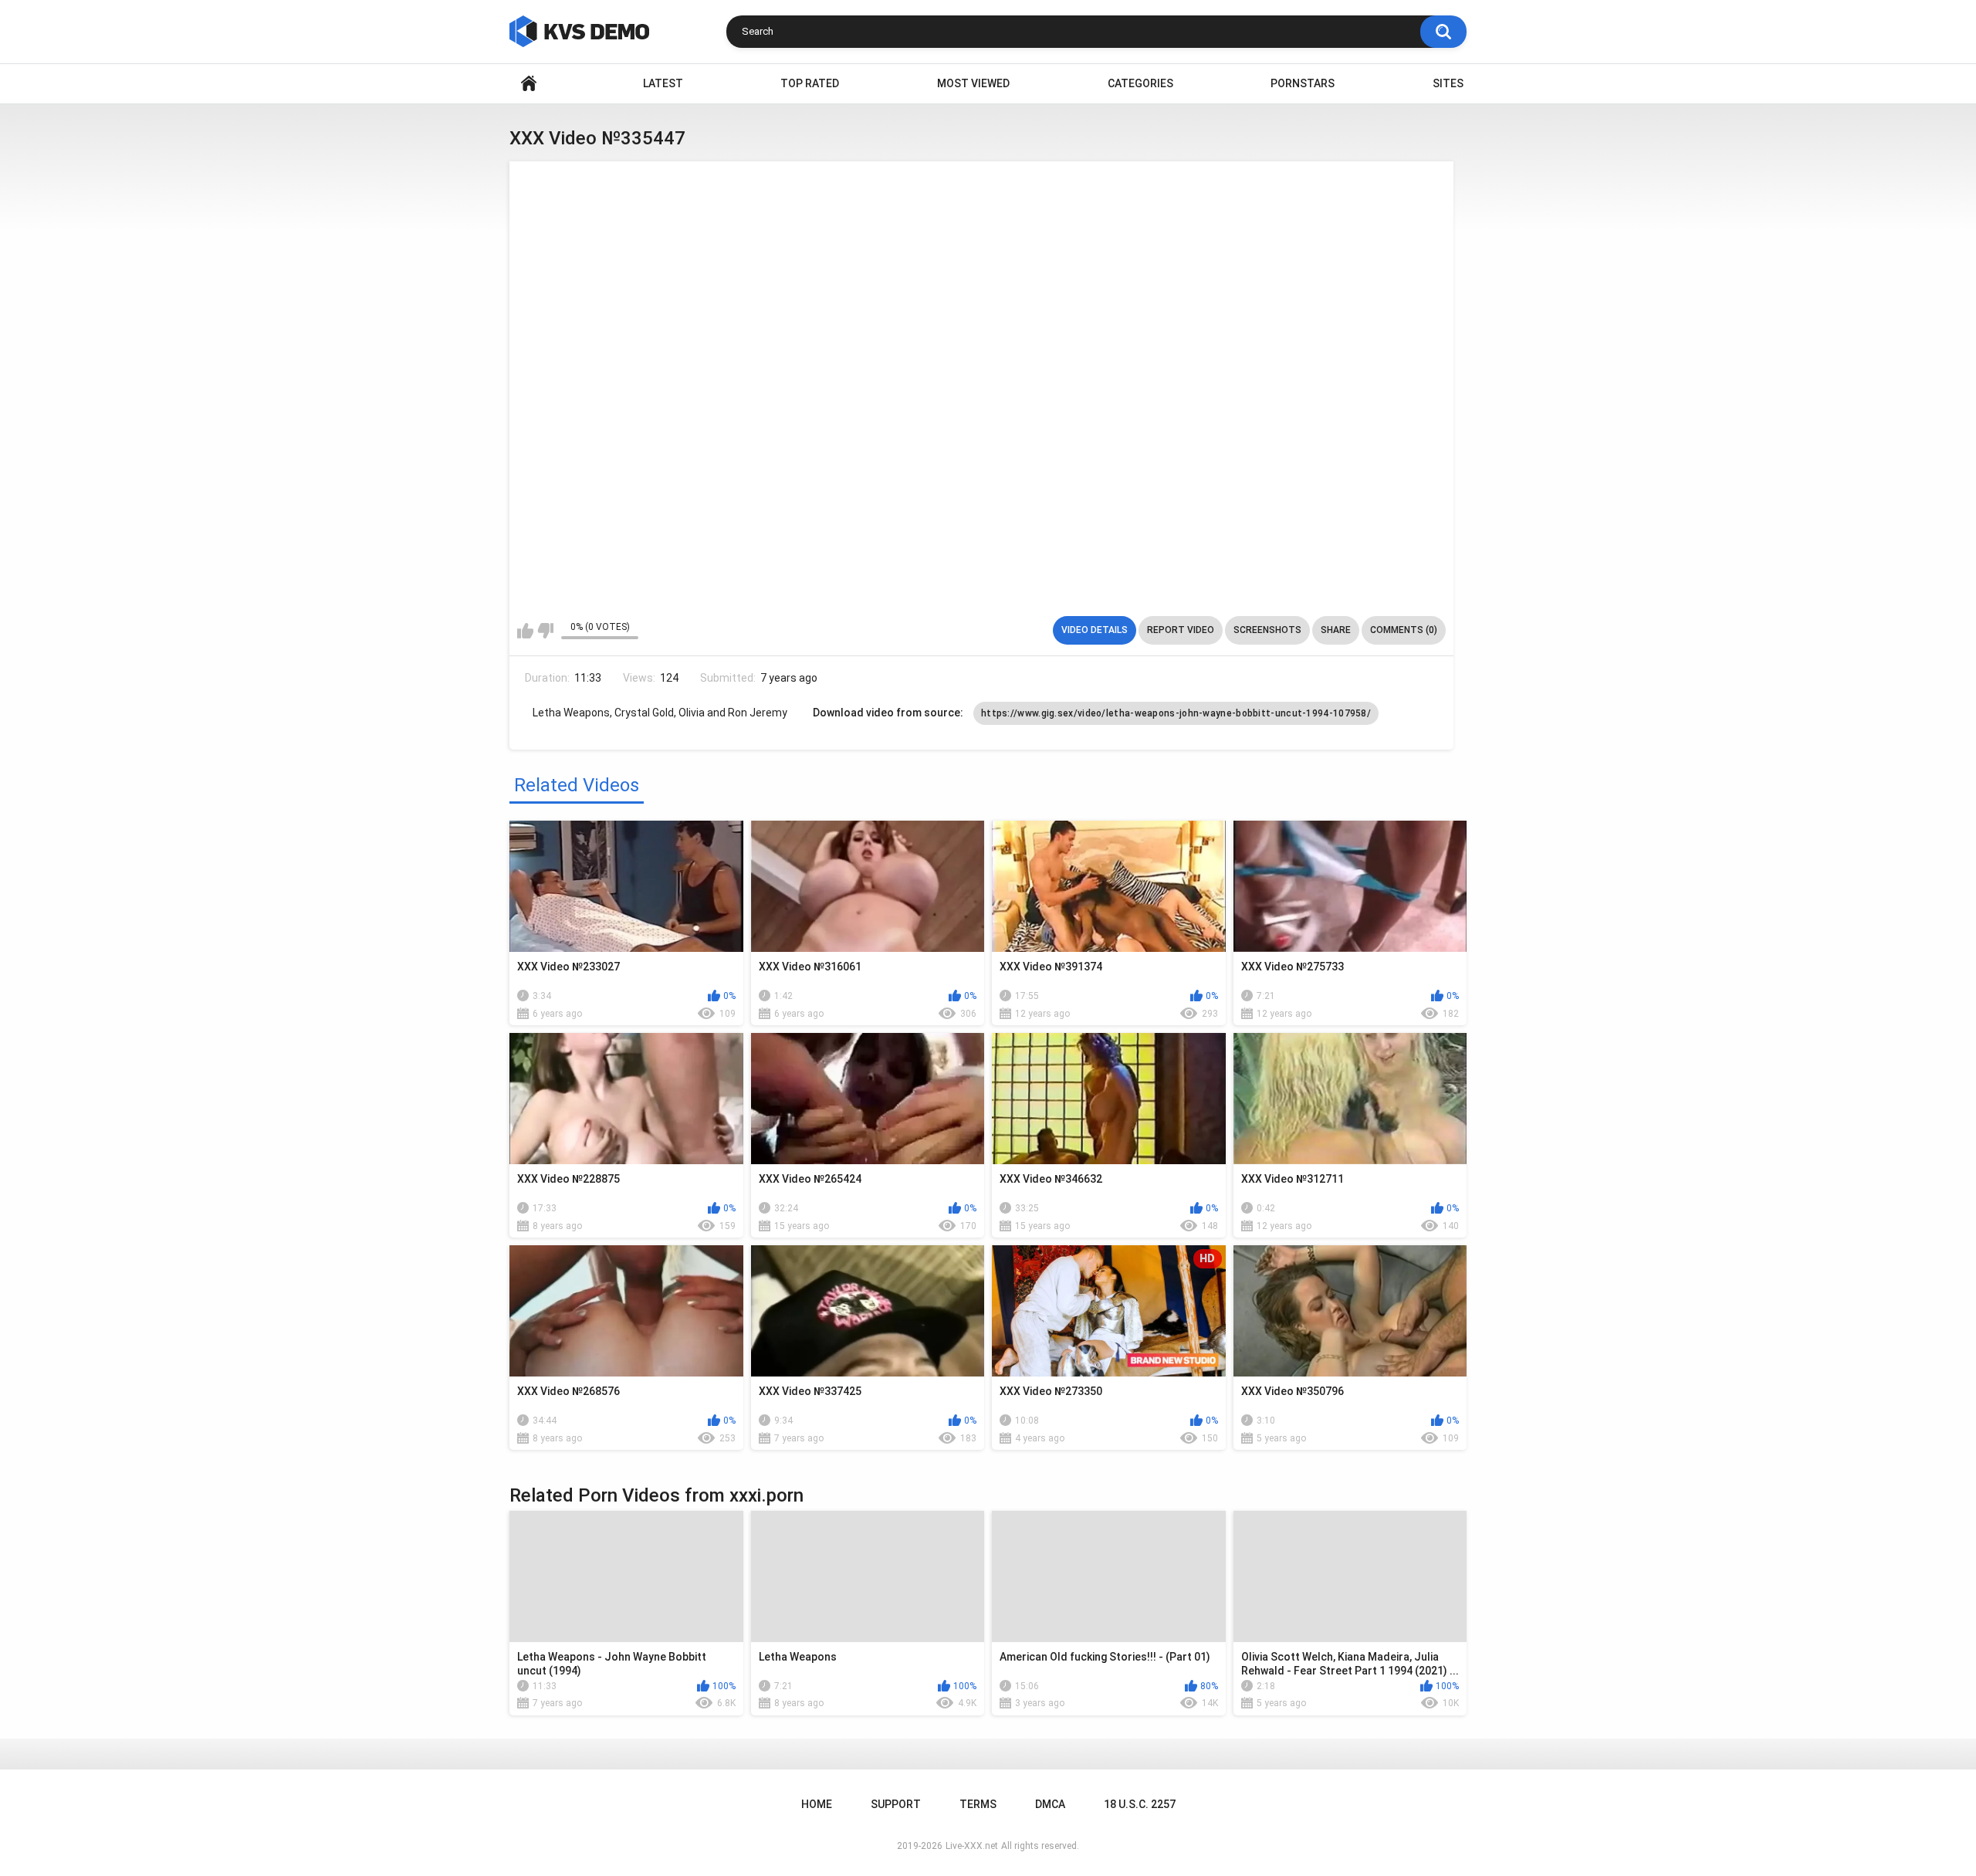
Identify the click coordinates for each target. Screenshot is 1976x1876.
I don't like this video (545, 631)
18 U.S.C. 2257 (1140, 1804)
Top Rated (810, 83)
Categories (1140, 83)
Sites (1448, 83)
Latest (663, 83)
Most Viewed (973, 83)
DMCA (1050, 1804)
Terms (978, 1804)
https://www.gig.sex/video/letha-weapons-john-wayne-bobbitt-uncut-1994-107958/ (1176, 713)
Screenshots (1267, 630)
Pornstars (1303, 83)
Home (529, 84)
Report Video (1181, 630)
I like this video (525, 631)
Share (1336, 630)
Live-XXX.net (972, 1846)
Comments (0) (1404, 630)
